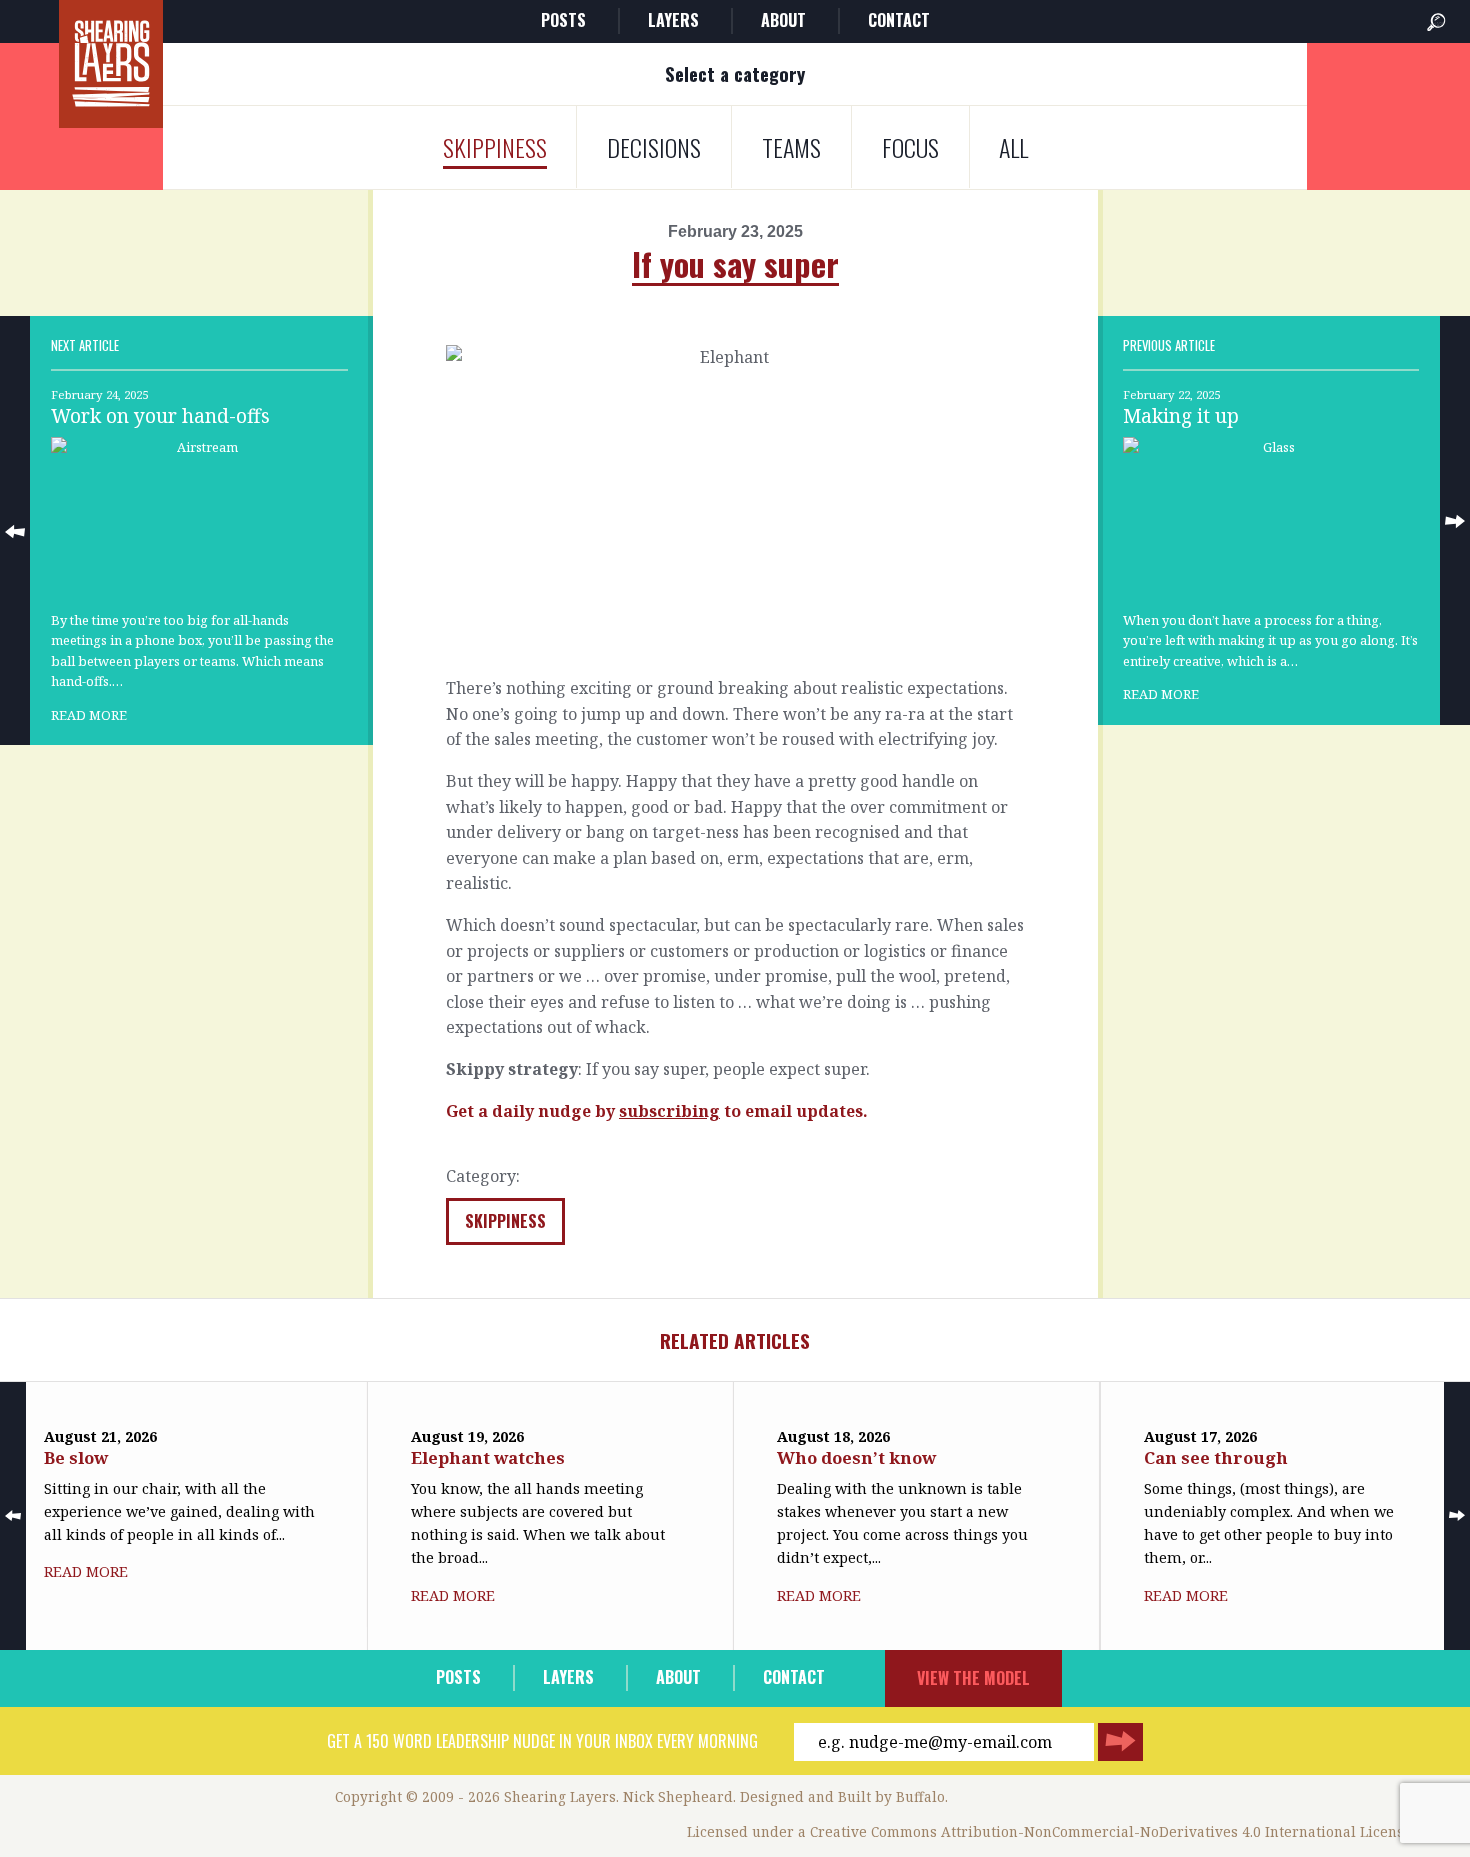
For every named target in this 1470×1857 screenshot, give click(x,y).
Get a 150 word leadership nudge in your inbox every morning (542, 1741)
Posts (563, 20)
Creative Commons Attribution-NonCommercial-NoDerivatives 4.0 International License (1111, 1831)
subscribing (669, 1111)
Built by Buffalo (891, 1796)
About (783, 20)
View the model (973, 1678)
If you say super (735, 263)
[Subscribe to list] (1120, 1742)
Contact (899, 20)
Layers (673, 20)
